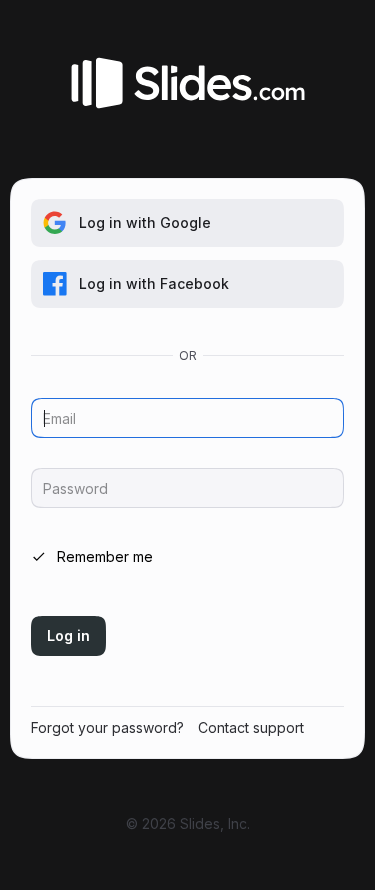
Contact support (251, 727)
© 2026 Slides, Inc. (188, 823)
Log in (68, 635)
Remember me (105, 556)
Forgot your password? (107, 727)
